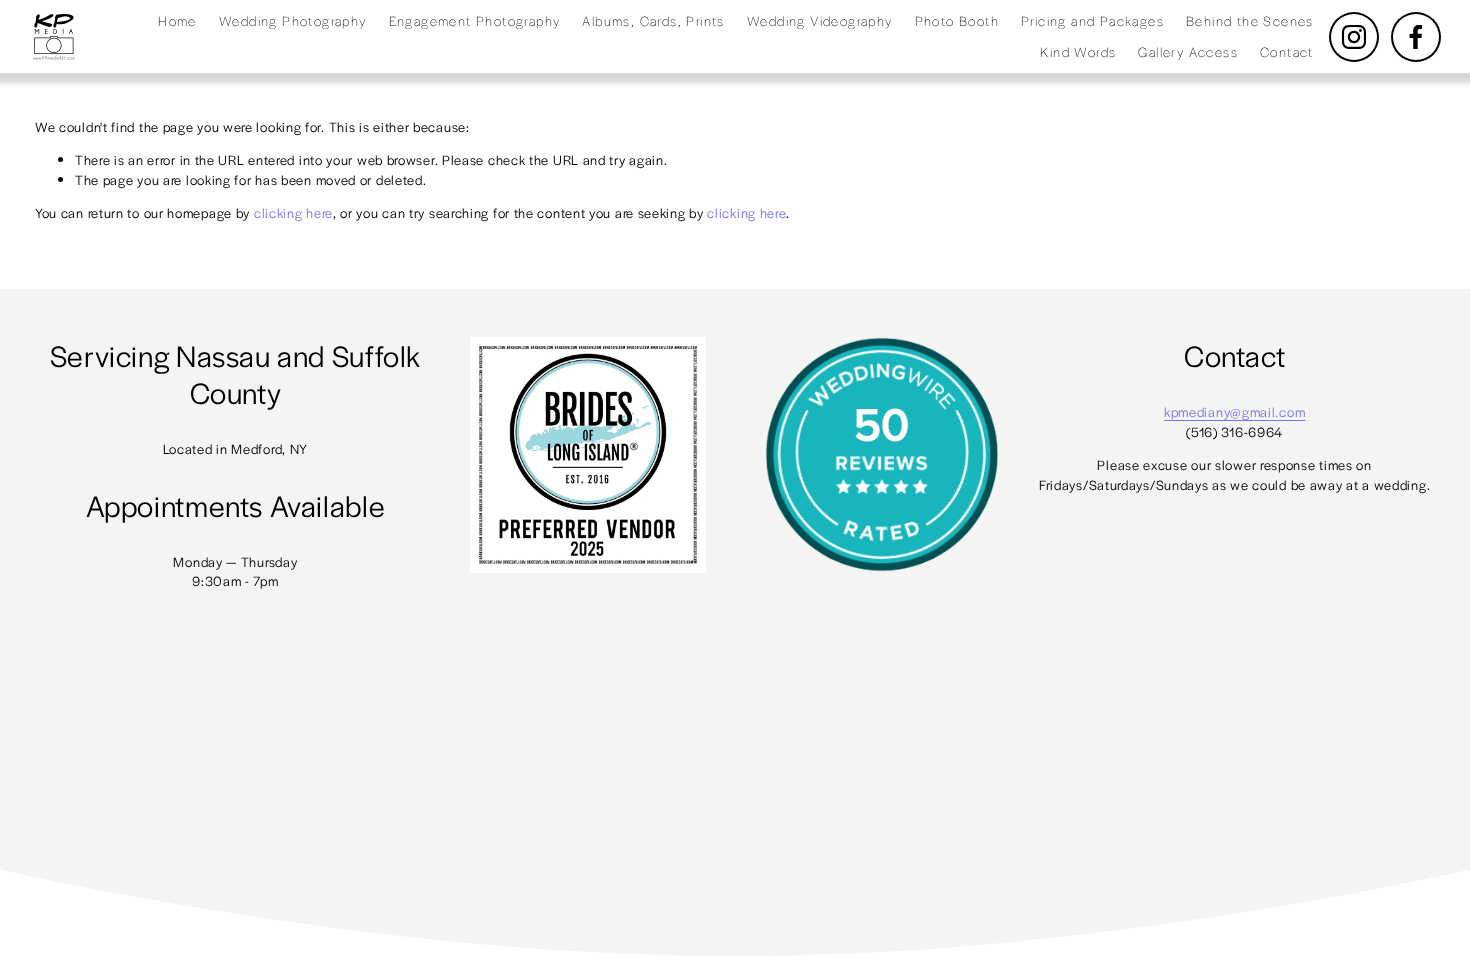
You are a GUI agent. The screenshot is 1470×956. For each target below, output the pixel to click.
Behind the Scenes (1250, 20)
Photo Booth (957, 20)
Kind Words (1078, 51)
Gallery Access (1188, 51)
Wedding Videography (820, 20)
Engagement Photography (475, 20)
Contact (1287, 51)
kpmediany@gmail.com (1234, 411)
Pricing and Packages (1092, 20)
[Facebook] (1416, 37)
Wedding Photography (293, 20)
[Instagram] (1354, 37)
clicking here (293, 212)
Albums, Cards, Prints (653, 20)
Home (177, 20)
